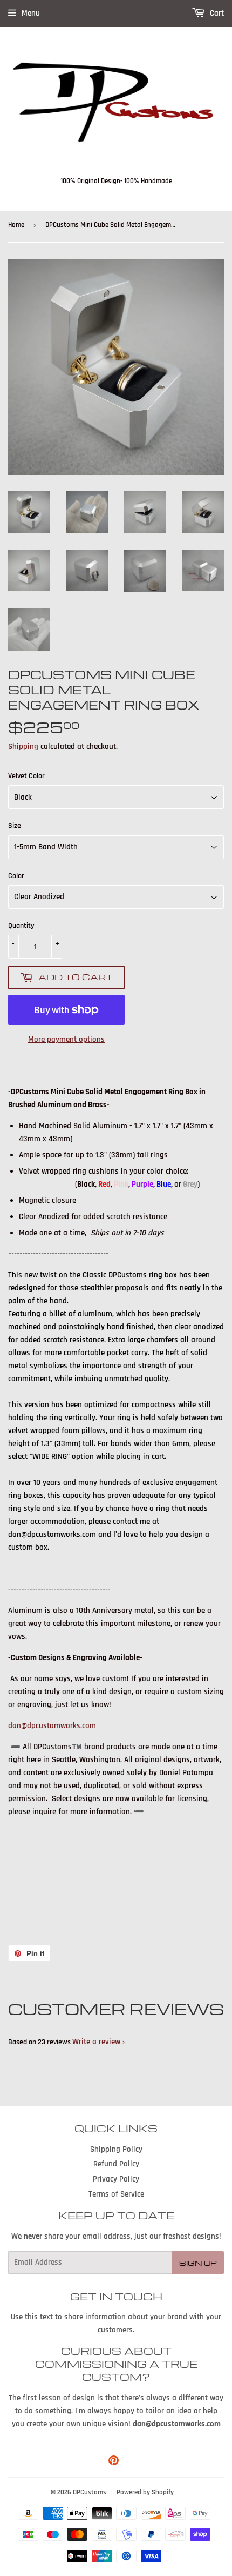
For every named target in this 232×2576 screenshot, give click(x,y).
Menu (31, 13)
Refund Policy (116, 2164)
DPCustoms (90, 2492)
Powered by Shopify (145, 2492)
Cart (216, 13)
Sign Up (198, 2263)
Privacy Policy (116, 2179)
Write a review (96, 2042)
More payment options (66, 1039)
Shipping (23, 747)
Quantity (21, 926)
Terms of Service (116, 2194)
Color (16, 876)
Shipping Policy (116, 2149)
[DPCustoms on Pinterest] (114, 2462)
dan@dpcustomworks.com (52, 1726)
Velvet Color (26, 776)
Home (16, 225)
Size (15, 826)
